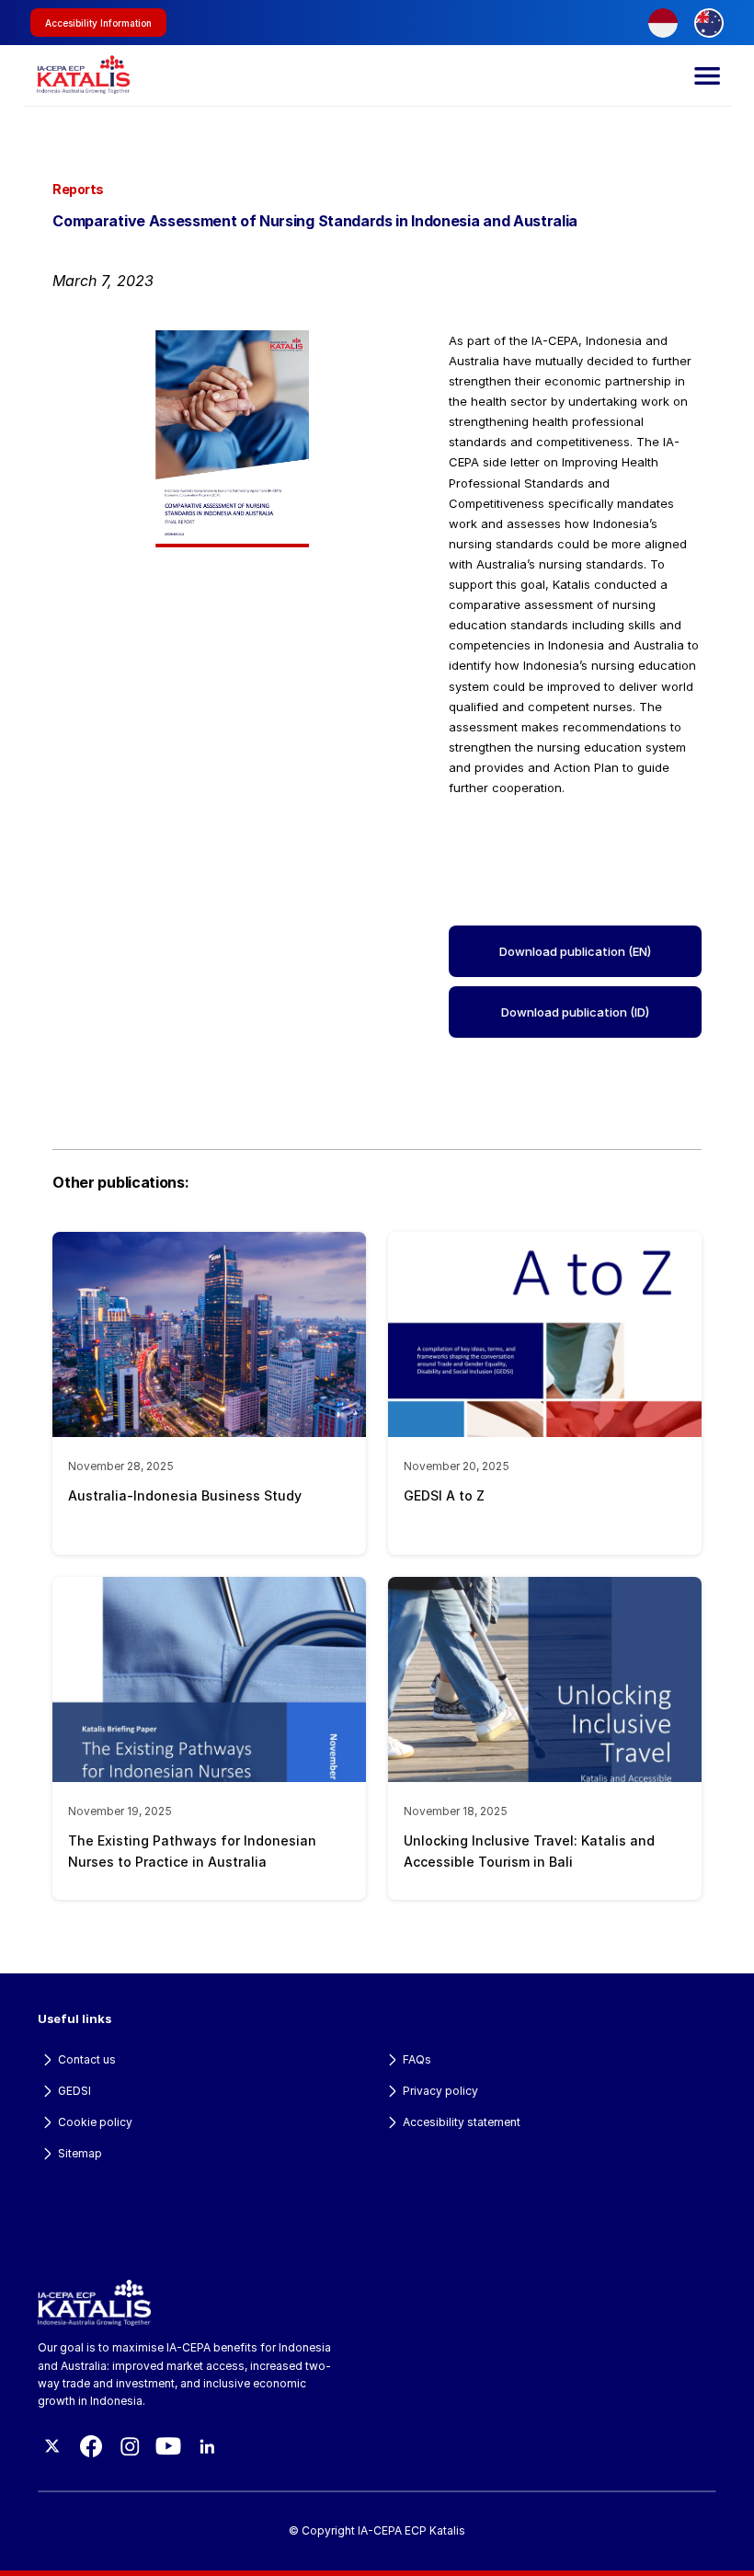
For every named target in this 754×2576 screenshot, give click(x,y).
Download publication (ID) (575, 1012)
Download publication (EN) (575, 951)
